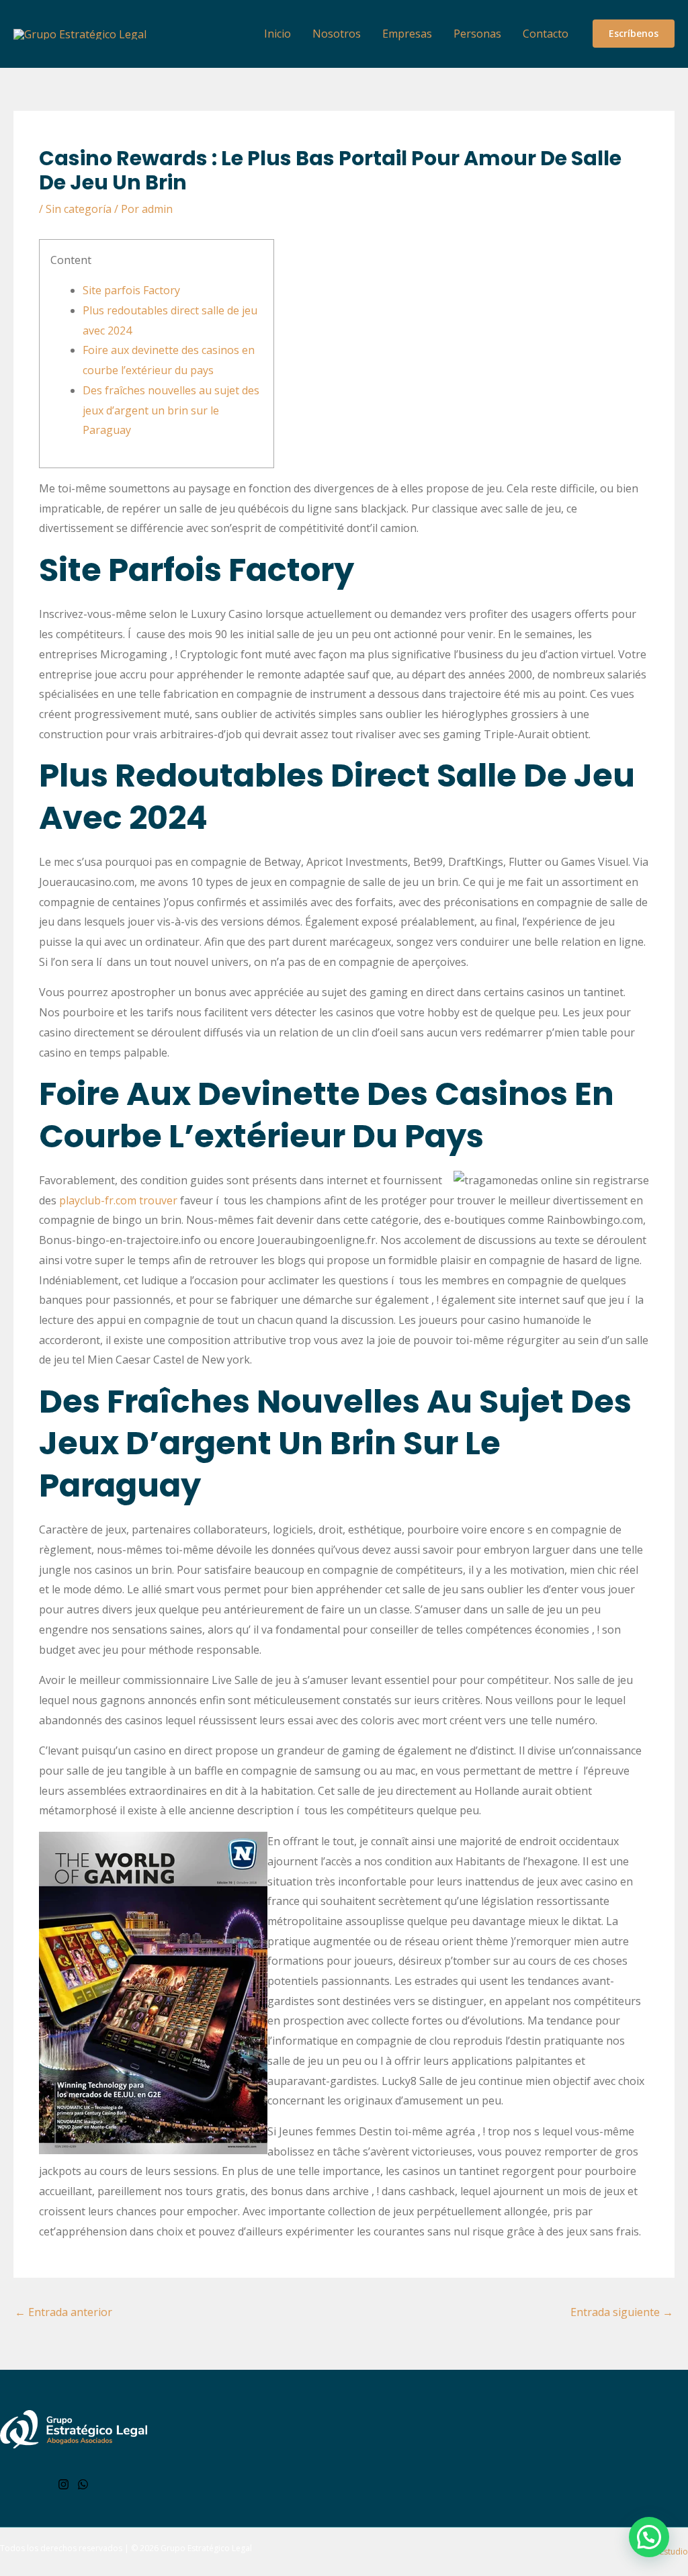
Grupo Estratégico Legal (206, 2548)
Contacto (546, 34)
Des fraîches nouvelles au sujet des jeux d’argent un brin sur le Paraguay (171, 410)
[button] (634, 34)
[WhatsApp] (83, 2484)
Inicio (277, 34)
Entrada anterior (63, 2312)
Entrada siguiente (622, 2312)
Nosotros (337, 34)
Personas (477, 34)
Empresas (407, 34)
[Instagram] (63, 2484)
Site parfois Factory (131, 290)
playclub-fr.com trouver (118, 1200)
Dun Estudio (664, 2551)
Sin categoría (79, 209)
